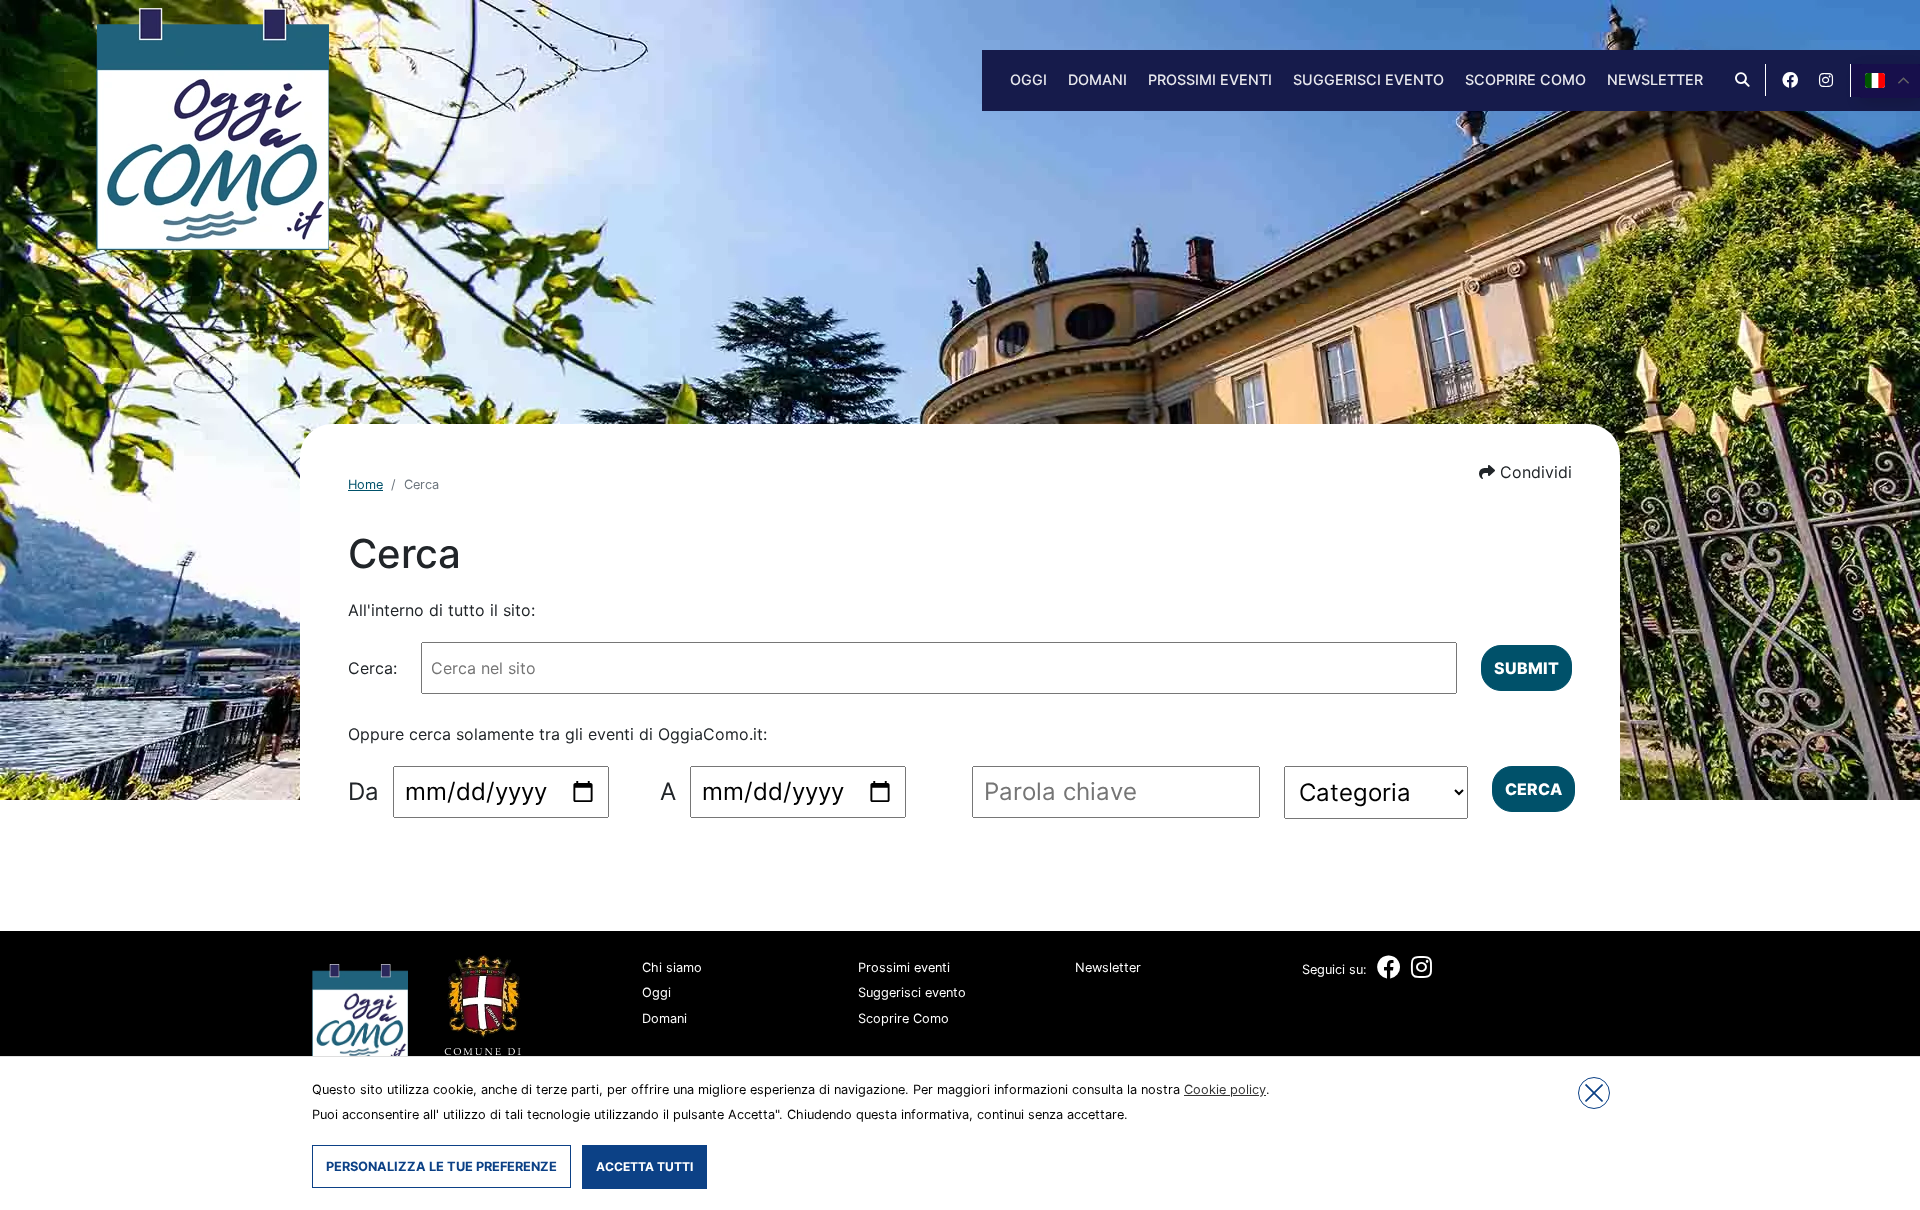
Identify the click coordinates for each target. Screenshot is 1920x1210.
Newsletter (1655, 79)
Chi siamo (672, 967)
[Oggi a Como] (212, 127)
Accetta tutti (644, 1166)
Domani (1097, 79)
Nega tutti (1594, 1093)
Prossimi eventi (1210, 79)
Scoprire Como (1525, 79)
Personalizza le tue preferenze (441, 1166)
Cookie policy (1225, 1089)
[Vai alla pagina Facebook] (1790, 80)
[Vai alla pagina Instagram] (1826, 80)
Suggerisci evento (1368, 79)
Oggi (1028, 79)
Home (365, 484)
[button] (1525, 472)
